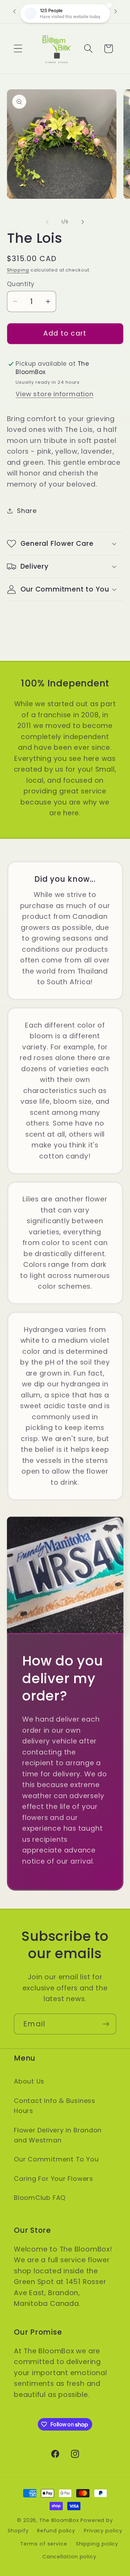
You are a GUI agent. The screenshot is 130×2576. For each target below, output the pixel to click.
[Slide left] (47, 222)
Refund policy (56, 2531)
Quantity (21, 284)
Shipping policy (97, 2544)
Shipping (18, 270)
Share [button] (27, 511)
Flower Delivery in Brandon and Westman (58, 2135)
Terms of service (44, 2544)
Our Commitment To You (56, 2159)
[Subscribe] (106, 2024)
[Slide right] (83, 222)
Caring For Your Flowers (54, 2179)
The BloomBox (59, 2520)
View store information (54, 394)
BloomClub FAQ (40, 2198)
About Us (29, 2081)
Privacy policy (103, 2531)
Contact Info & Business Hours (55, 2106)
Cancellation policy (69, 2557)
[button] (18, 49)
